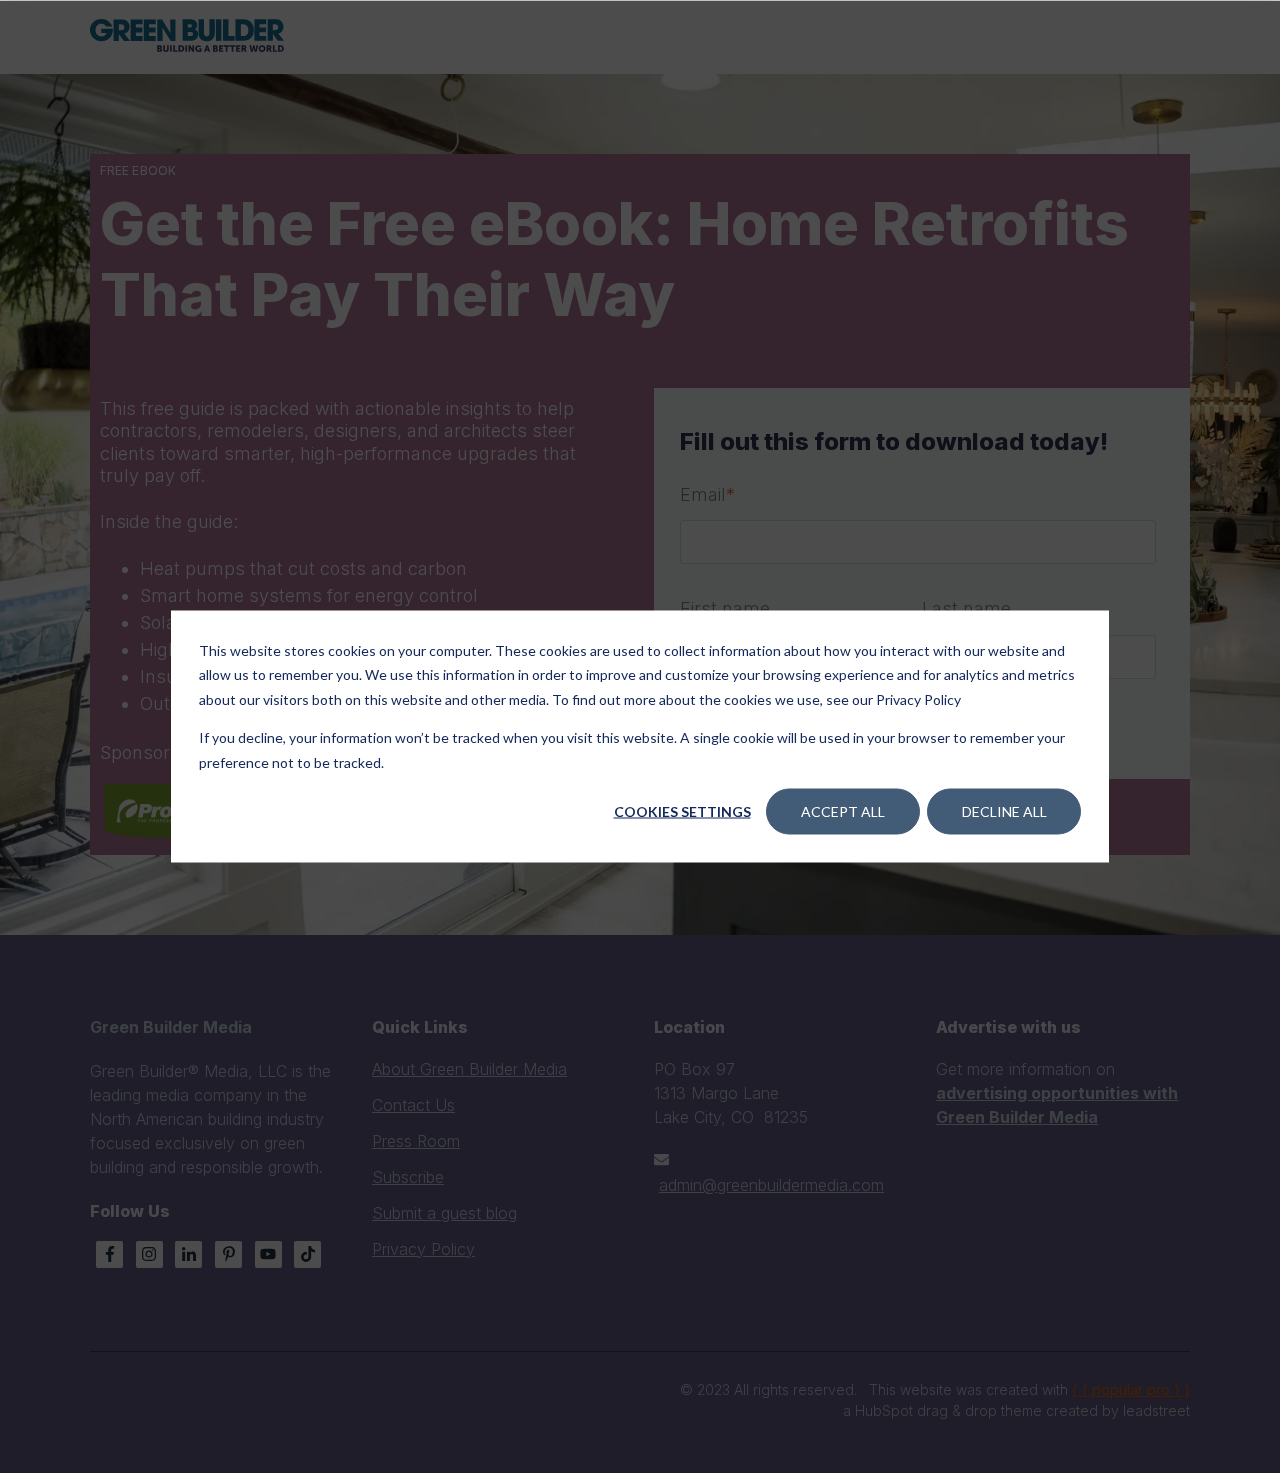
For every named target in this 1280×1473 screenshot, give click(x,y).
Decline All (1004, 811)
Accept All (843, 811)
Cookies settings (682, 811)
